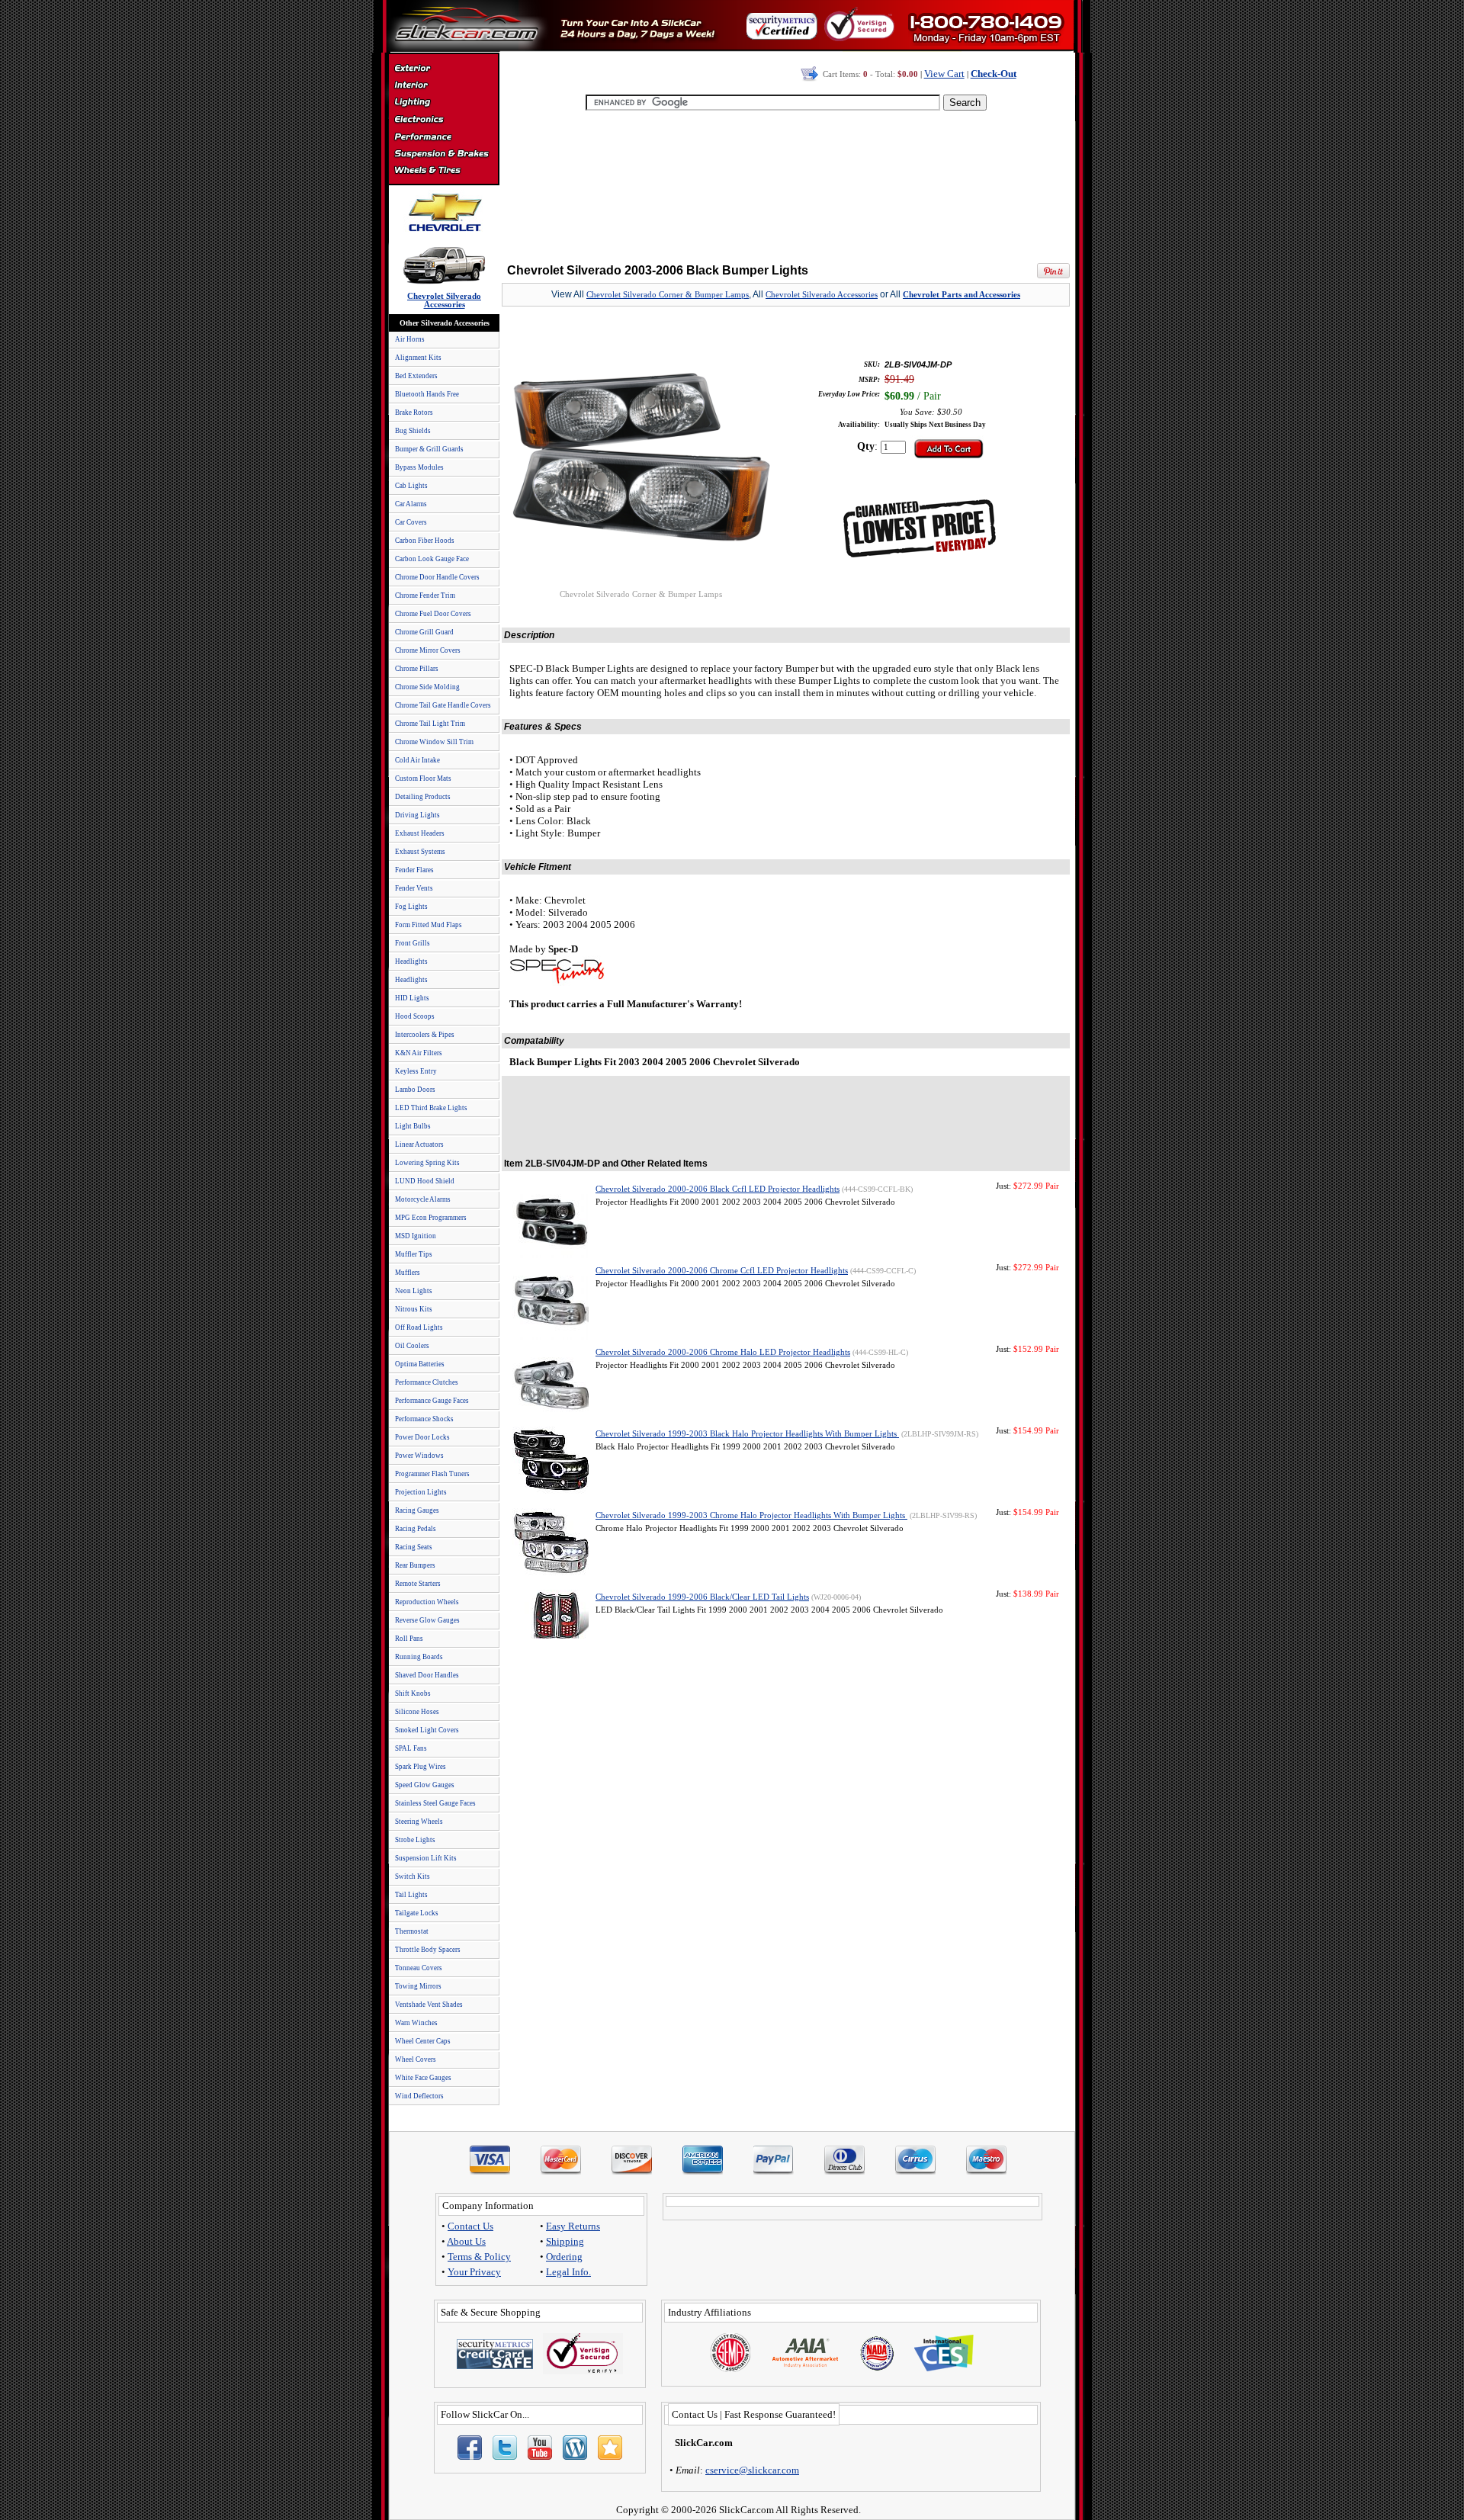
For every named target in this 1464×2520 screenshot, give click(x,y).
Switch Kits (413, 1876)
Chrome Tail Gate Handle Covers (443, 705)
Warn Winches (416, 2023)
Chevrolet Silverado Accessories (822, 295)
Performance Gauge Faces (432, 1401)
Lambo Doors (415, 1090)
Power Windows (419, 1456)
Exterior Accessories (443, 70)
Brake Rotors (414, 413)
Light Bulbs (413, 1126)
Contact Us (470, 2226)
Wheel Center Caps (423, 2041)
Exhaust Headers (420, 833)
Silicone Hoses (417, 1712)
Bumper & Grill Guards (429, 449)
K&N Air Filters (419, 1053)
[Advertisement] (786, 183)
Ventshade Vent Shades (429, 2005)
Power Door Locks (422, 1437)
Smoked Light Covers (427, 1730)
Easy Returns (573, 2226)
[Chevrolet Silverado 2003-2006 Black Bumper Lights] (640, 586)
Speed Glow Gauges (425, 1785)
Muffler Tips (414, 1254)
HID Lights (412, 998)
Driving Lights (417, 815)
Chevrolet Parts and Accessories (962, 295)
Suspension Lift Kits (426, 1858)
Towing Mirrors (418, 1986)
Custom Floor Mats (423, 778)
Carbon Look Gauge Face (432, 559)
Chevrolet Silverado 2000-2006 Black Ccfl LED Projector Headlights (718, 1189)
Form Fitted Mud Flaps (429, 925)
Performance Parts (443, 137)
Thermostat (412, 1931)
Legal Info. (568, 2272)
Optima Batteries (420, 1364)
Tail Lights (411, 1895)
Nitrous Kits (414, 1309)
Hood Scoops (415, 1016)
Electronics (443, 120)
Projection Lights (421, 1492)
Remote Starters (418, 1584)
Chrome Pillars (417, 669)
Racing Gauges (417, 1510)
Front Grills (413, 943)
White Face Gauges (423, 2078)
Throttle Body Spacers (428, 1950)
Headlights (411, 961)
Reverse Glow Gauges (427, 1620)
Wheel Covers (416, 2059)
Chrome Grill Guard (424, 632)
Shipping (565, 2241)
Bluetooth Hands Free (427, 394)
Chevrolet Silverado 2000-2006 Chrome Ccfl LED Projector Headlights (722, 1271)
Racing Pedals (416, 1529)
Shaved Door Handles (427, 1675)
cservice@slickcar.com (752, 2470)
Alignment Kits (418, 358)
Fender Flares (414, 870)
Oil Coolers (412, 1346)
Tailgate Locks (417, 1913)
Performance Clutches (427, 1382)
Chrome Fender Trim (425, 595)
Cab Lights (411, 486)
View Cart (944, 74)
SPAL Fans (411, 1748)
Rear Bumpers (415, 1565)
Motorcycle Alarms (423, 1199)
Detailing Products (423, 797)
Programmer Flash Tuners (432, 1474)
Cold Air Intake (417, 760)
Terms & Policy (479, 2257)
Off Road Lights (419, 1327)
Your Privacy (474, 2272)
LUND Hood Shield (425, 1181)
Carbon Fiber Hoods (425, 541)
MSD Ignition (416, 1236)
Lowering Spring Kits (427, 1163)
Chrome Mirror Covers (428, 650)
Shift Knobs (413, 1693)
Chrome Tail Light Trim (430, 724)
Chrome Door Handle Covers (437, 577)
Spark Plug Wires (421, 1767)
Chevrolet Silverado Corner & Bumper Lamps (668, 295)
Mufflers (408, 1273)
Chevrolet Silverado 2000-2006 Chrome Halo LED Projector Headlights (723, 1352)
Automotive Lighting (443, 104)
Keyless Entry (416, 1071)
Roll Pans (409, 1639)
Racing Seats (414, 1547)
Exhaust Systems (420, 852)
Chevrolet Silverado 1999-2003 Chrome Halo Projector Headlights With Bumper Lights (751, 1515)
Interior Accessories (443, 87)
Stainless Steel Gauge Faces (435, 1803)
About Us (466, 2241)
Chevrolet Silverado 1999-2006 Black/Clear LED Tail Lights (702, 1597)
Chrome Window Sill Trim (434, 742)
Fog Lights (411, 907)
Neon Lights (414, 1291)
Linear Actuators (419, 1144)
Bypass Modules (419, 467)
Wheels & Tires (443, 171)
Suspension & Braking (443, 154)
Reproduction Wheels (427, 1602)
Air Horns (410, 339)
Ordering (564, 2257)
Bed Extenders (416, 376)
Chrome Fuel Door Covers (433, 614)
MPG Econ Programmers (431, 1218)
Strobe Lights (415, 1840)
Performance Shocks (424, 1419)
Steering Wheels (419, 1822)
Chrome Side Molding (427, 687)
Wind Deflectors (419, 2096)
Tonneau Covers (419, 1968)
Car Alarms (411, 504)
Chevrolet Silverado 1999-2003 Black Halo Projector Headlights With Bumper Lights (747, 1434)
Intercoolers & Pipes (425, 1035)
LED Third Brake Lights (431, 1108)
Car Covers (411, 522)
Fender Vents (414, 888)
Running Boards (419, 1657)
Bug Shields (413, 431)
